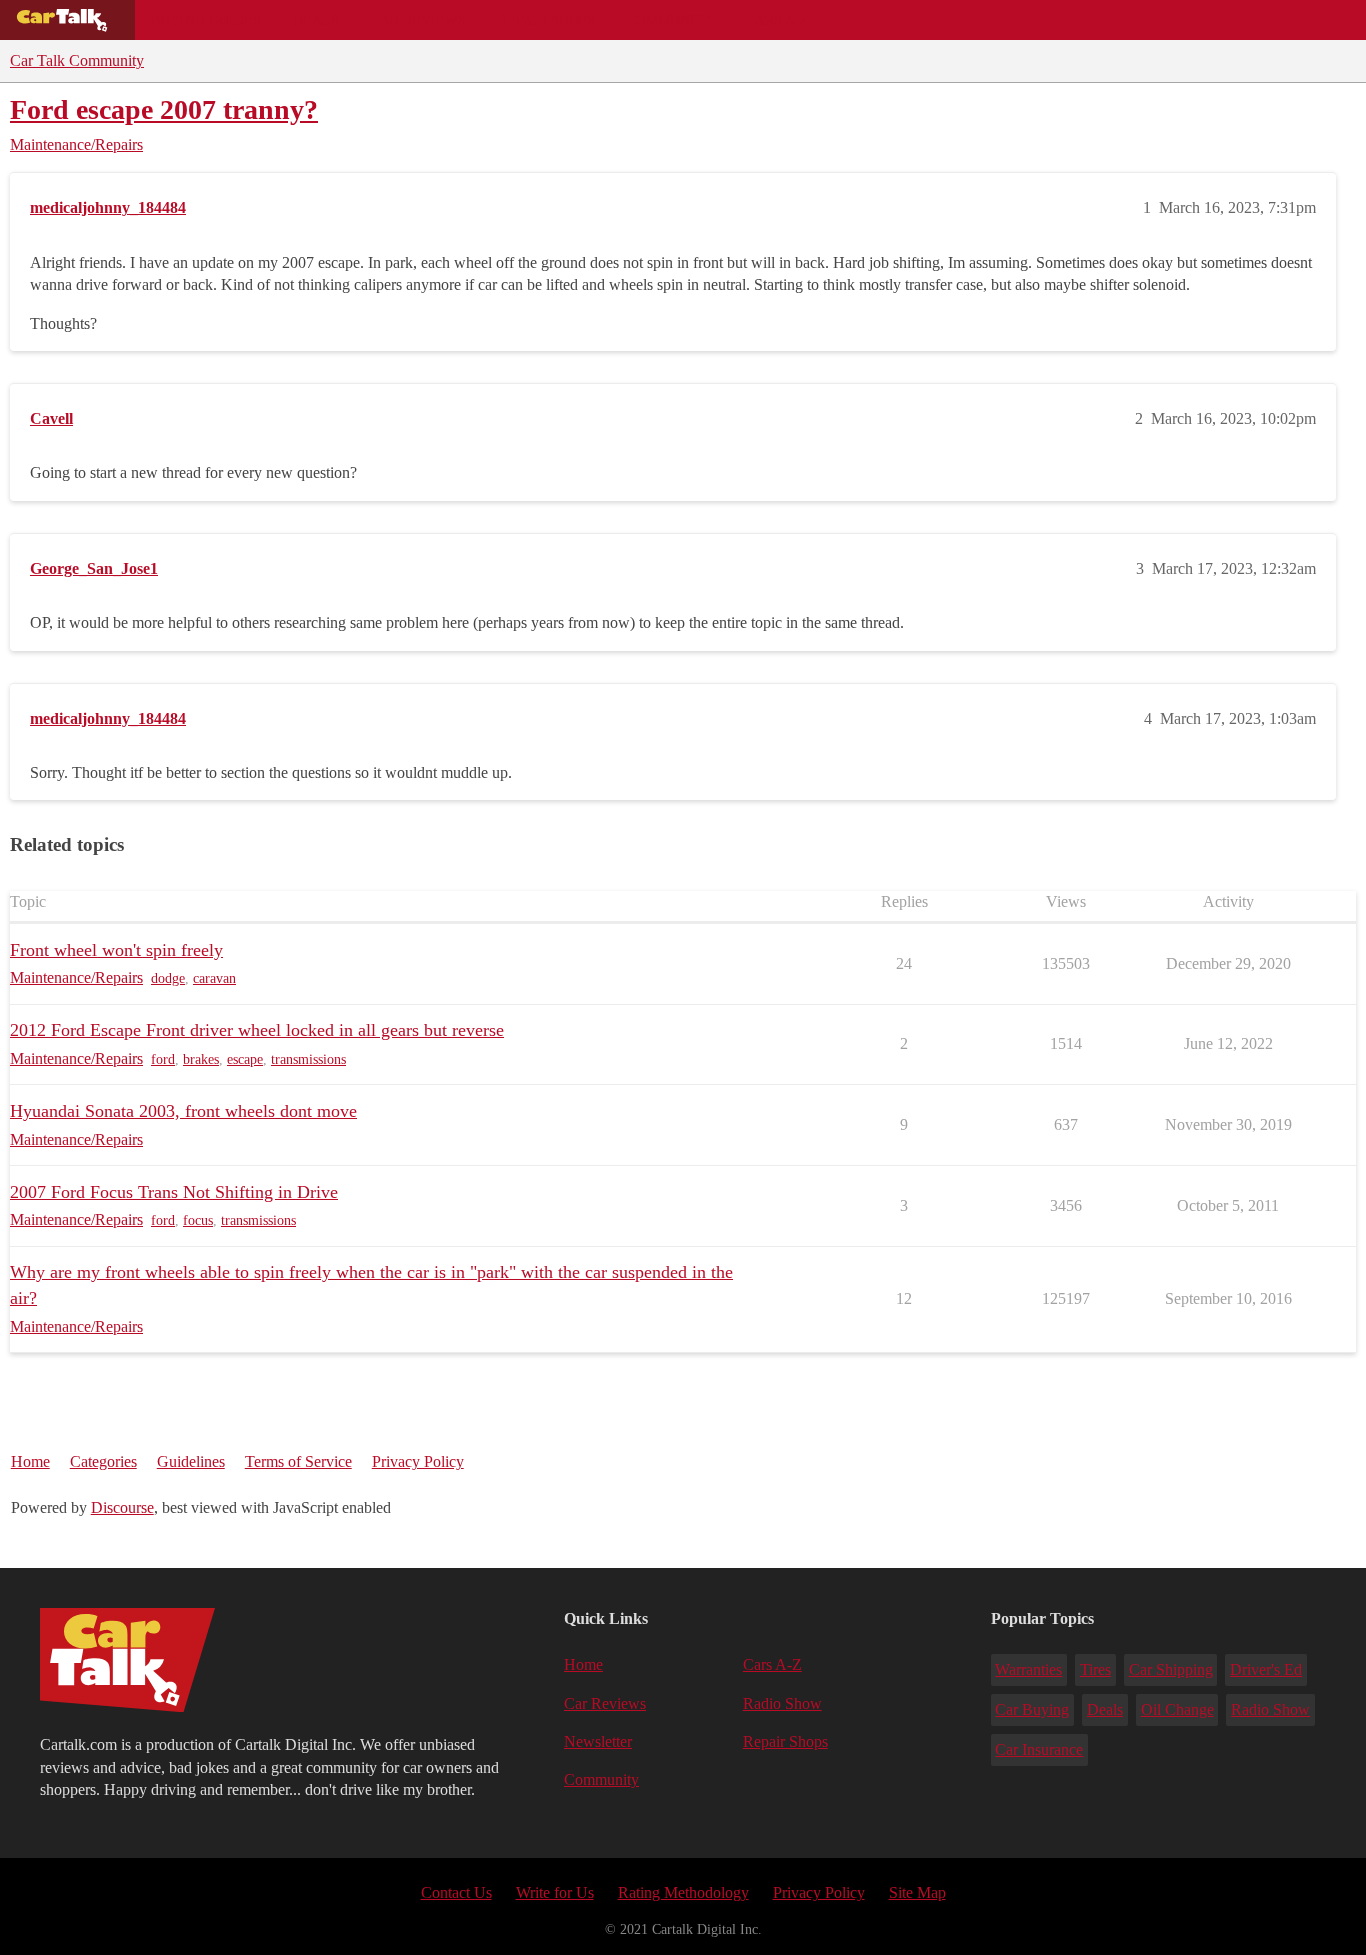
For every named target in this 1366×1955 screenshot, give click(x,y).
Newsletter (598, 1741)
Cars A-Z (777, 20)
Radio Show (782, 1703)
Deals (316, 20)
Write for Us (555, 1892)
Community (670, 20)
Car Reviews (418, 20)
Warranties (1028, 1669)
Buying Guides (206, 20)
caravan (214, 978)
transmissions (308, 1059)
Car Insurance (1039, 1749)
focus (198, 1220)
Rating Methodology (683, 1892)
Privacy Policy (418, 1461)
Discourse (122, 1507)
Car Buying (1032, 1709)
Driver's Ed (1266, 1669)
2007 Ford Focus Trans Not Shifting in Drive (174, 1192)
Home (30, 1461)
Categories (103, 1461)
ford (163, 1059)
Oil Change (1177, 1709)
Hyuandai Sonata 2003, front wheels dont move (183, 1111)
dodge (168, 978)
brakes (201, 1059)
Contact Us (456, 1892)
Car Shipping (1171, 1669)
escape (245, 1059)
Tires (1095, 1669)
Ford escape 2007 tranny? (164, 109)
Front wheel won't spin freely (116, 950)
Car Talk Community (77, 60)
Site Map (917, 1892)
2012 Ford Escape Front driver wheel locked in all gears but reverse (257, 1030)
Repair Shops (546, 20)
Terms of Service (298, 1461)
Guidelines (191, 1461)
